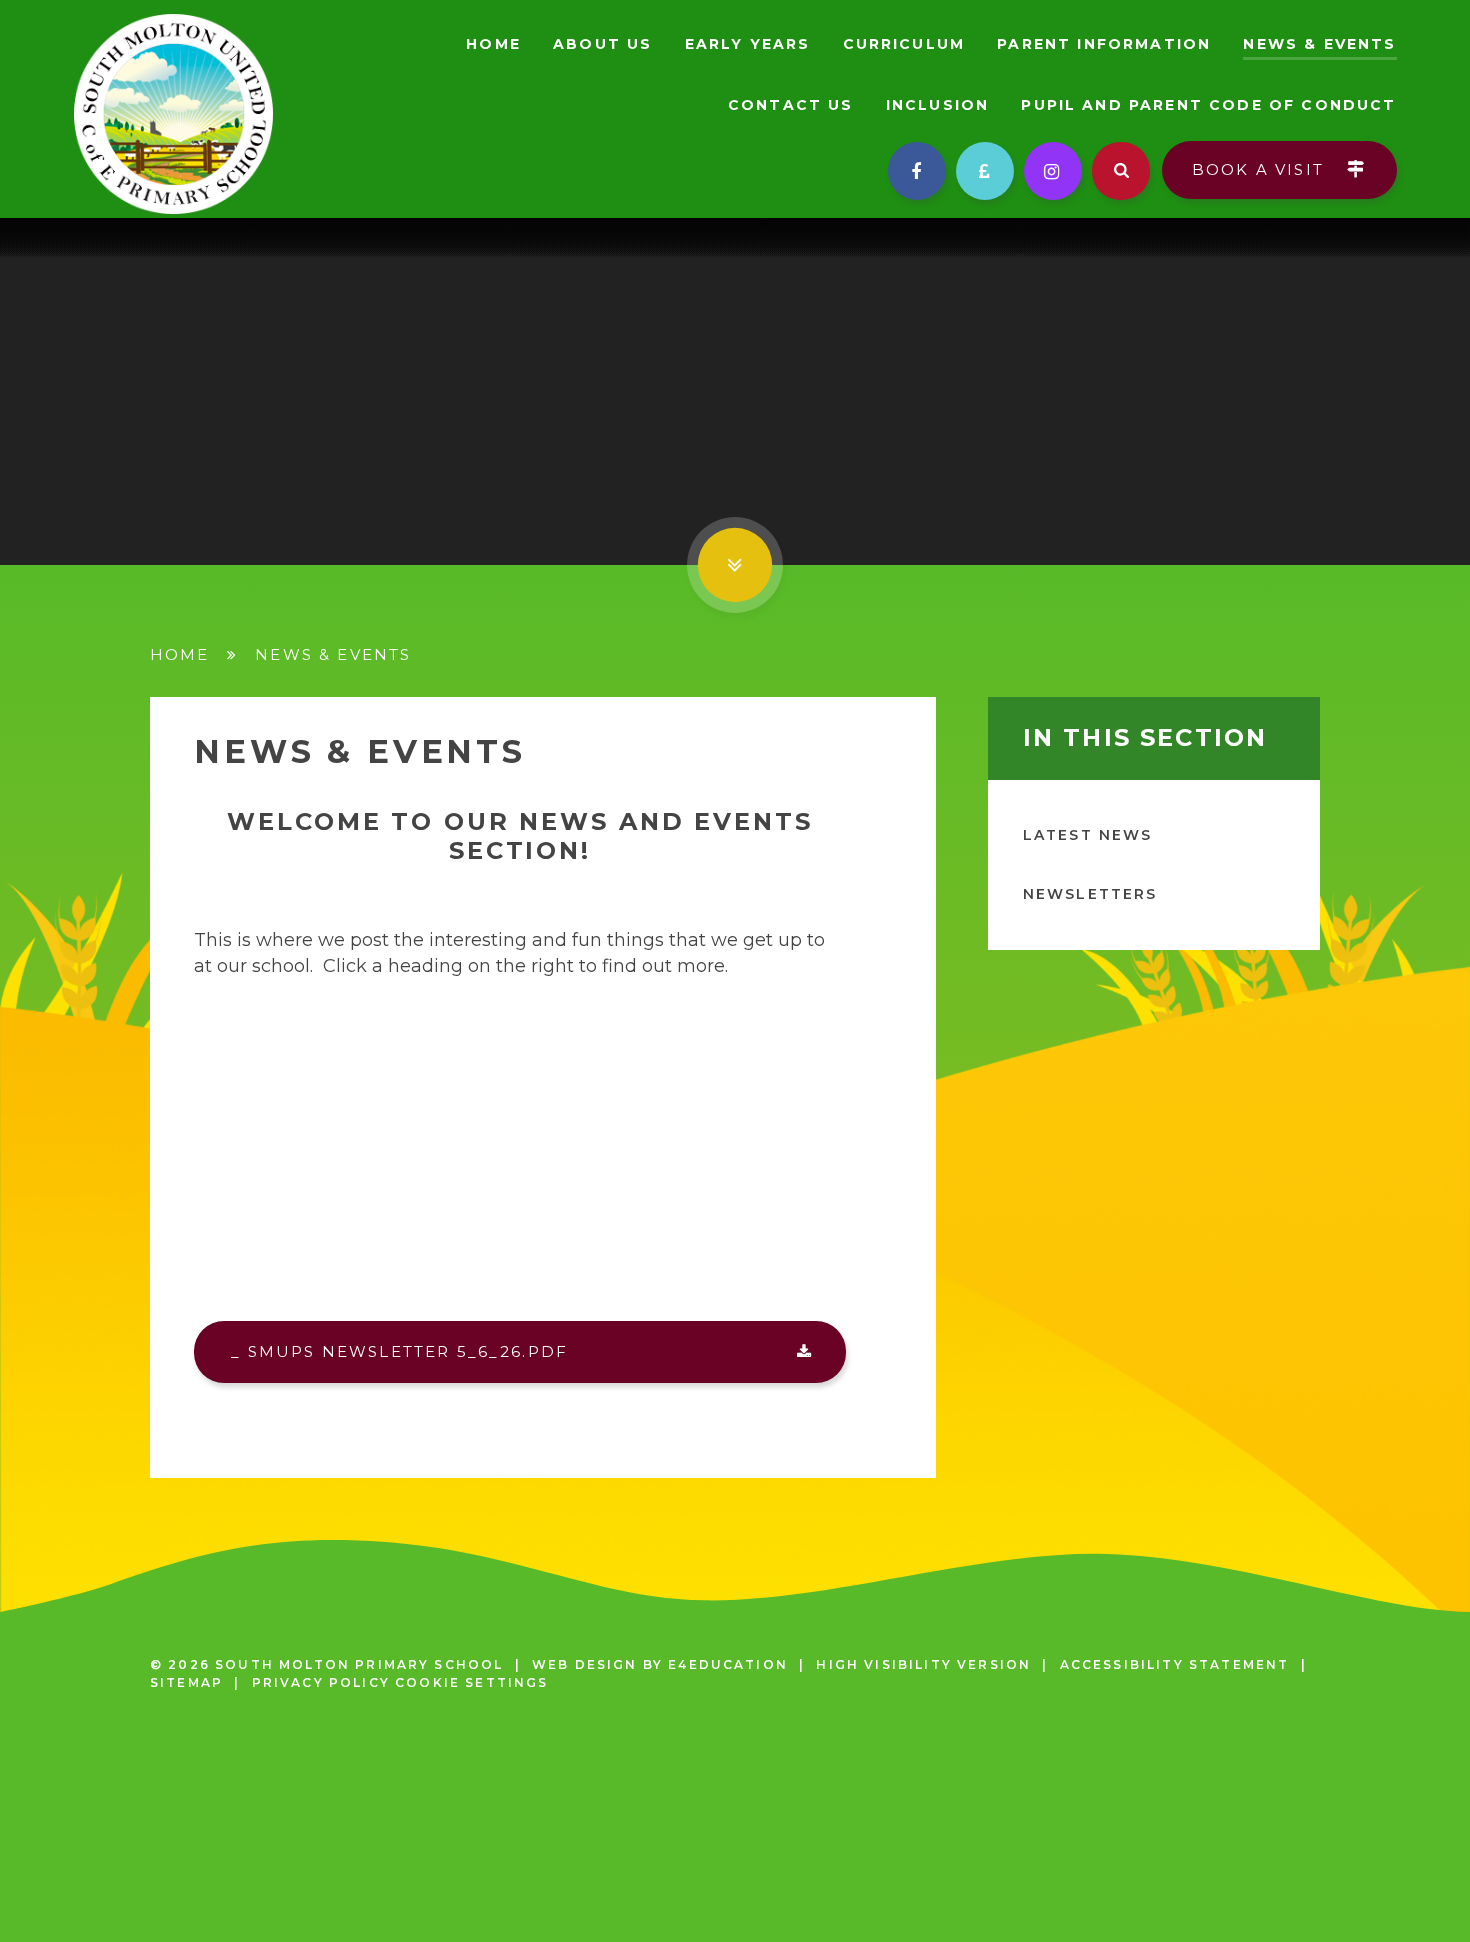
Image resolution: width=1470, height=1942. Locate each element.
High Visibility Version (923, 1664)
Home (180, 654)
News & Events (333, 654)
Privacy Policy (321, 1682)
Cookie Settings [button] (471, 1682)
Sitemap (186, 1682)
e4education (728, 1664)
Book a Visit (1261, 169)
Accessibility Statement (1175, 1664)
